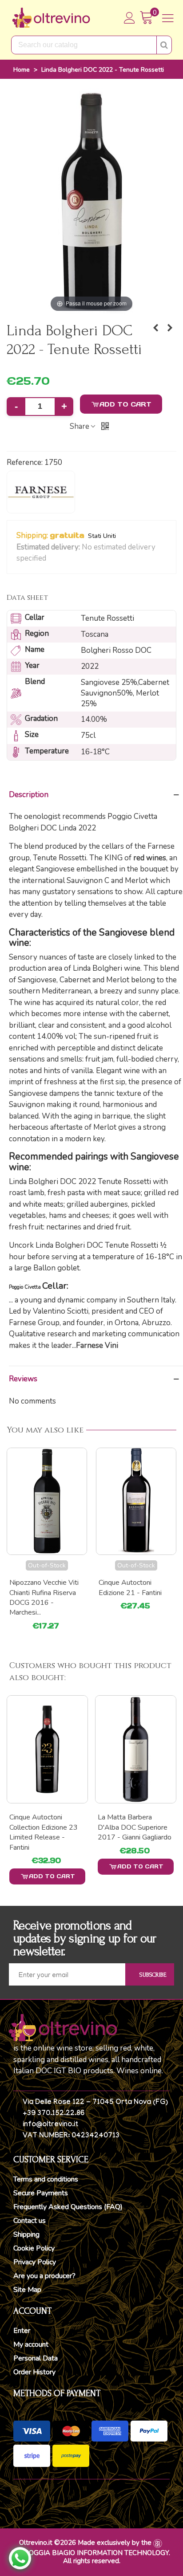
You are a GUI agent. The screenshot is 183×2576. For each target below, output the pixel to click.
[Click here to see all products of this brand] (41, 492)
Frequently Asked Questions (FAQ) (68, 2207)
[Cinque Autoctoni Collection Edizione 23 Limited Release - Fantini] (47, 1749)
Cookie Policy (34, 2248)
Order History (34, 2372)
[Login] (130, 18)
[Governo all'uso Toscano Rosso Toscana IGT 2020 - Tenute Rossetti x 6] (170, 328)
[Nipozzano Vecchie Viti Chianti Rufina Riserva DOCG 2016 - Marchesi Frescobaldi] (47, 1501)
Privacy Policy (35, 2262)
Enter (22, 2331)
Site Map (27, 2290)
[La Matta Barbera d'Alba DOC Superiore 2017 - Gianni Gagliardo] (136, 1749)
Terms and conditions (46, 2179)
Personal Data (36, 2358)
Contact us (30, 2221)
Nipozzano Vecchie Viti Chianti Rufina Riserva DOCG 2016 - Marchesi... (44, 1597)
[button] (52, 559)
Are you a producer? (44, 2276)
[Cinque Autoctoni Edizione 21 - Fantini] (155, 328)
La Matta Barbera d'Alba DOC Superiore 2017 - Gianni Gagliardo (135, 1827)
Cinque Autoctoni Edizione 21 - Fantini (130, 1587)
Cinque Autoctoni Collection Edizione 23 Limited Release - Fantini (44, 1832)
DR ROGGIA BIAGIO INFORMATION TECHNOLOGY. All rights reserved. (91, 2557)
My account (31, 2344)
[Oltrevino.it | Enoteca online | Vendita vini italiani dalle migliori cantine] (51, 18)
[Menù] (168, 18)
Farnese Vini (97, 1345)
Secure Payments (41, 2193)
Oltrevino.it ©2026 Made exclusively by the (85, 2543)
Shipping (26, 2234)
